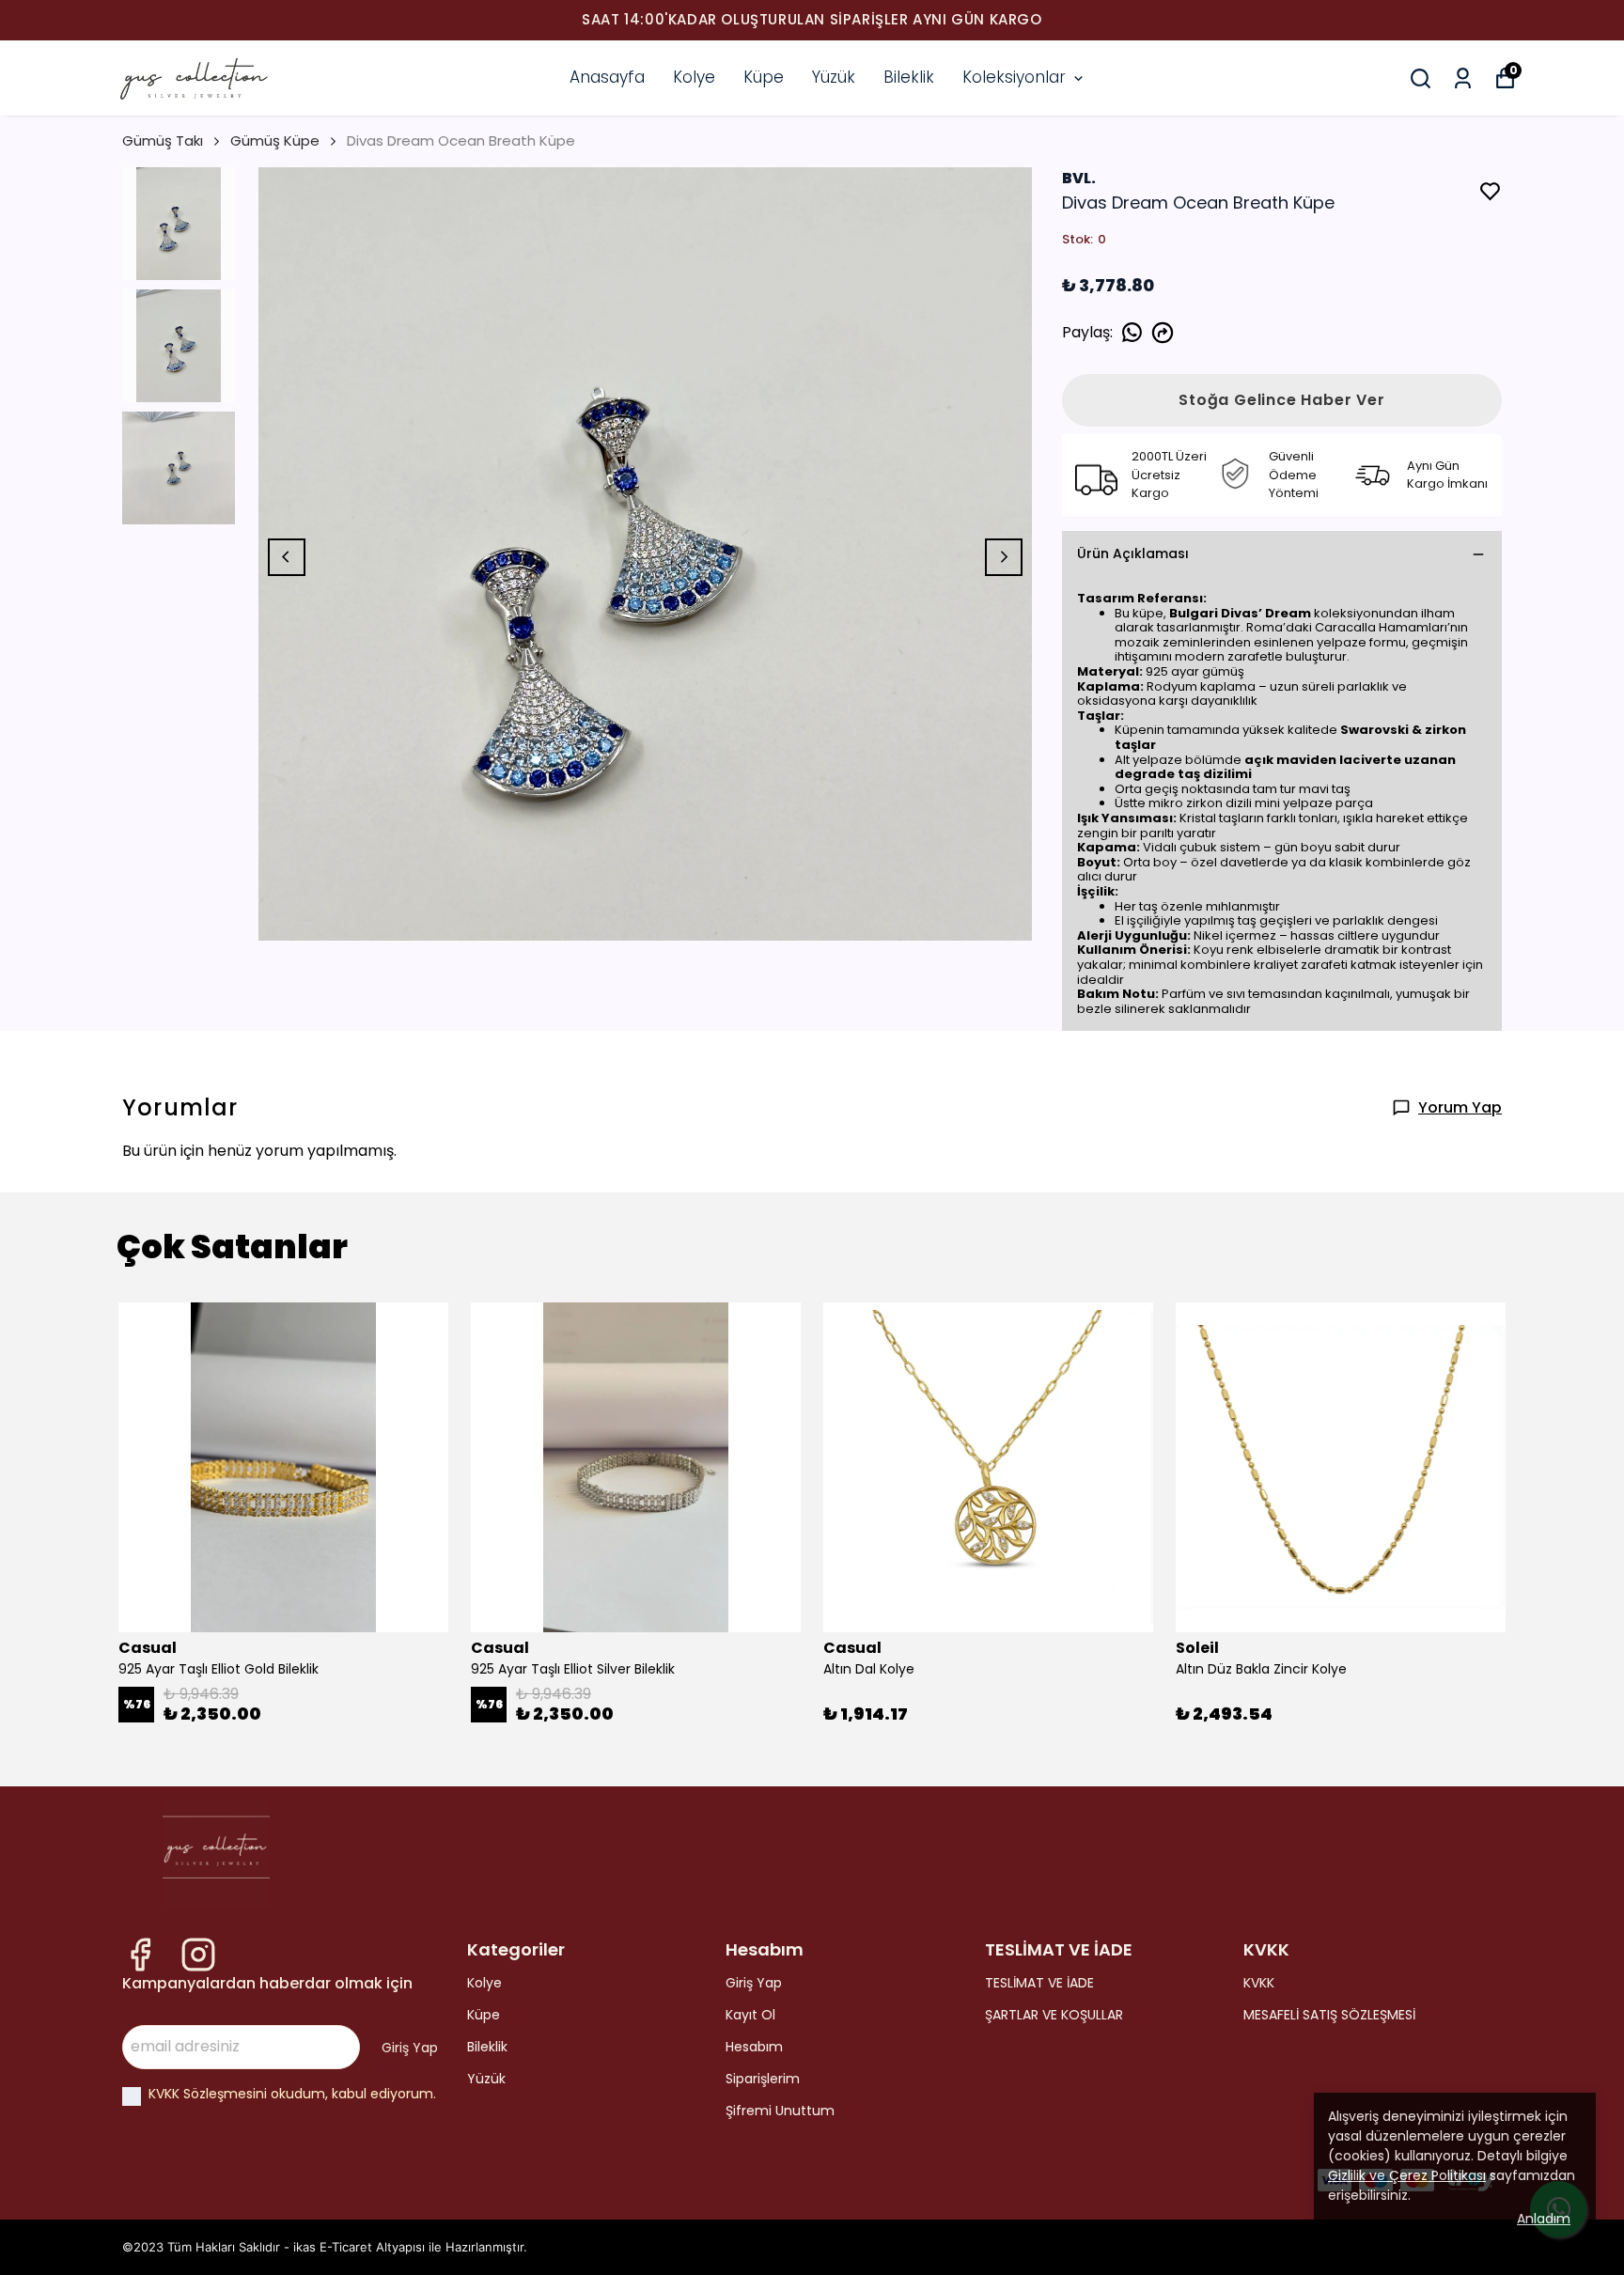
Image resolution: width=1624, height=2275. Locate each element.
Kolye (694, 77)
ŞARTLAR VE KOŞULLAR (1054, 2015)
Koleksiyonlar (1014, 77)
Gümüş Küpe (275, 140)
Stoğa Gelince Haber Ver (1281, 400)
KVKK (1259, 1983)
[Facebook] (140, 1955)
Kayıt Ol (750, 2015)
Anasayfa (607, 77)
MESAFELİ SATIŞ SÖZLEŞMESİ (1329, 2015)
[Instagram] (198, 1955)
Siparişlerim (763, 2079)
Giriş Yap (754, 1983)
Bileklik (909, 77)
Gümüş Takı (163, 140)
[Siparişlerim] (1463, 78)
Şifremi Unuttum (780, 2111)
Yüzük (834, 77)
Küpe (764, 77)
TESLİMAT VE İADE (1039, 1983)
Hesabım (754, 2047)
